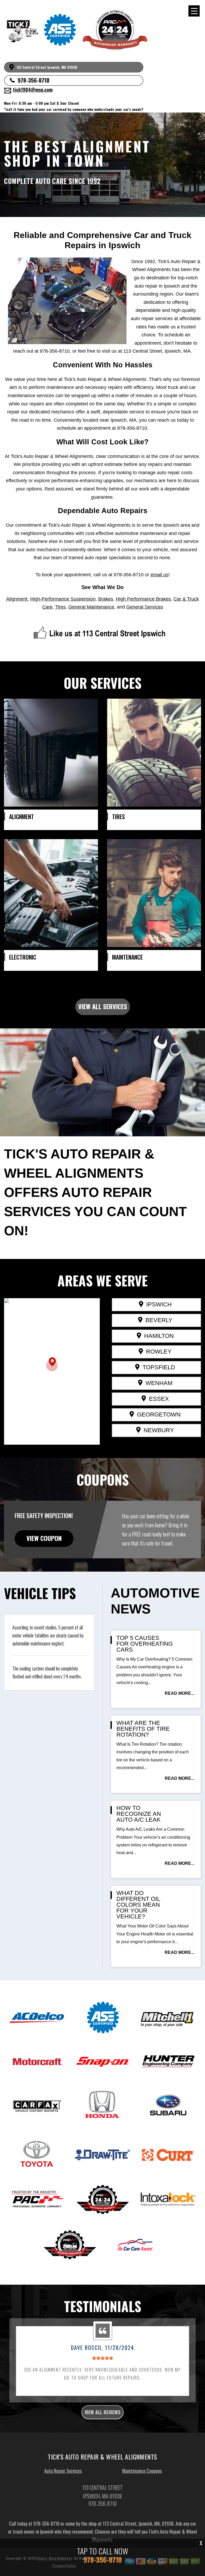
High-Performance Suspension (63, 599)
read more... (180, 1693)
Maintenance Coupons (142, 2471)
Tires (60, 607)
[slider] (102, 2358)
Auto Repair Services (63, 2471)
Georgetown (159, 1414)
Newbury (159, 1430)
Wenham (159, 1383)
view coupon (44, 1538)
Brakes (106, 599)
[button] (52, 1364)
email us (159, 575)
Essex (159, 1399)
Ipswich (159, 1304)
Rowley (159, 1352)
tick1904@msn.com (33, 90)
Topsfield (159, 1367)
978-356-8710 (33, 80)
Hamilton (159, 1336)
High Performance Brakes (143, 599)
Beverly (159, 1320)
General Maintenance (91, 607)
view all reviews (102, 2412)
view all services (103, 1006)
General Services (145, 607)
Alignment (17, 599)
